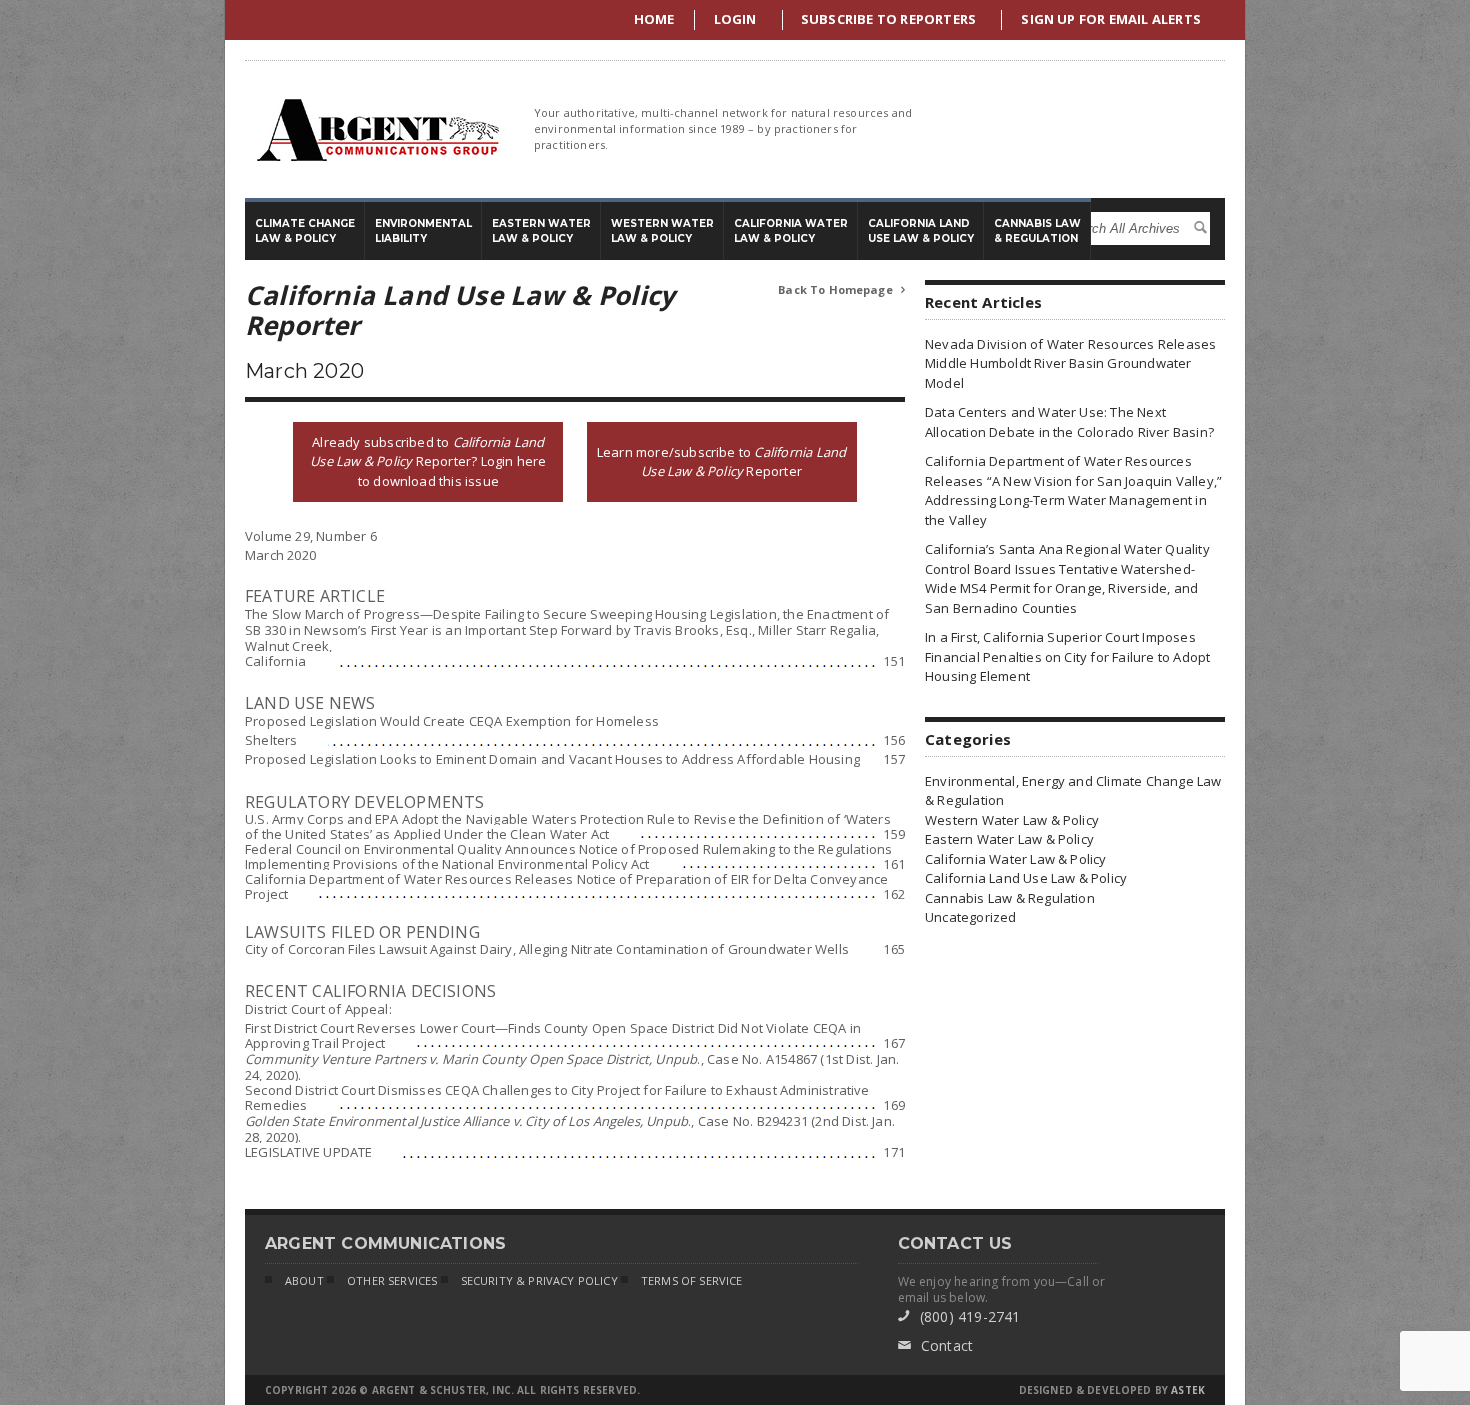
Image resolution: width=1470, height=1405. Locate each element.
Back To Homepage (841, 289)
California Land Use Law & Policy (1026, 878)
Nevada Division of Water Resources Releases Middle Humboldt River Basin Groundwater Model (1070, 363)
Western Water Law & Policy (1012, 820)
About (304, 1280)
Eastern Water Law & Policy (1009, 839)
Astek (1188, 1390)
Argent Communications (377, 129)
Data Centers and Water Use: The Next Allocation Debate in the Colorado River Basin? (1069, 422)
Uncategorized (971, 917)
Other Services (392, 1280)
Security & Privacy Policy (539, 1280)
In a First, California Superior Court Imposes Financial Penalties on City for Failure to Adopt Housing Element (1067, 656)
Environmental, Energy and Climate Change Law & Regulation (1073, 791)
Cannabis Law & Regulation (1010, 898)
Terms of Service (692, 1280)
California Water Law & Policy (1016, 859)
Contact (936, 1345)
